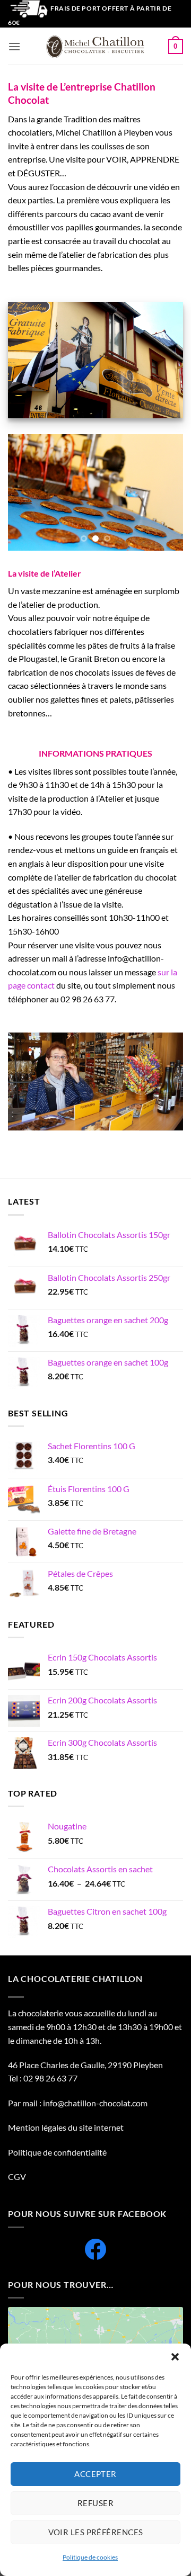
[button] (175, 2357)
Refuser (95, 2503)
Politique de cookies (90, 2557)
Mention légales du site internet (66, 2127)
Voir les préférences (96, 2532)
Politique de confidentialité (58, 2152)
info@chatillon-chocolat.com (95, 2103)
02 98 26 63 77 (50, 2078)
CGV (17, 2176)
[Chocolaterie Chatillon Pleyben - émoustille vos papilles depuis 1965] (95, 46)
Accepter (95, 2474)
